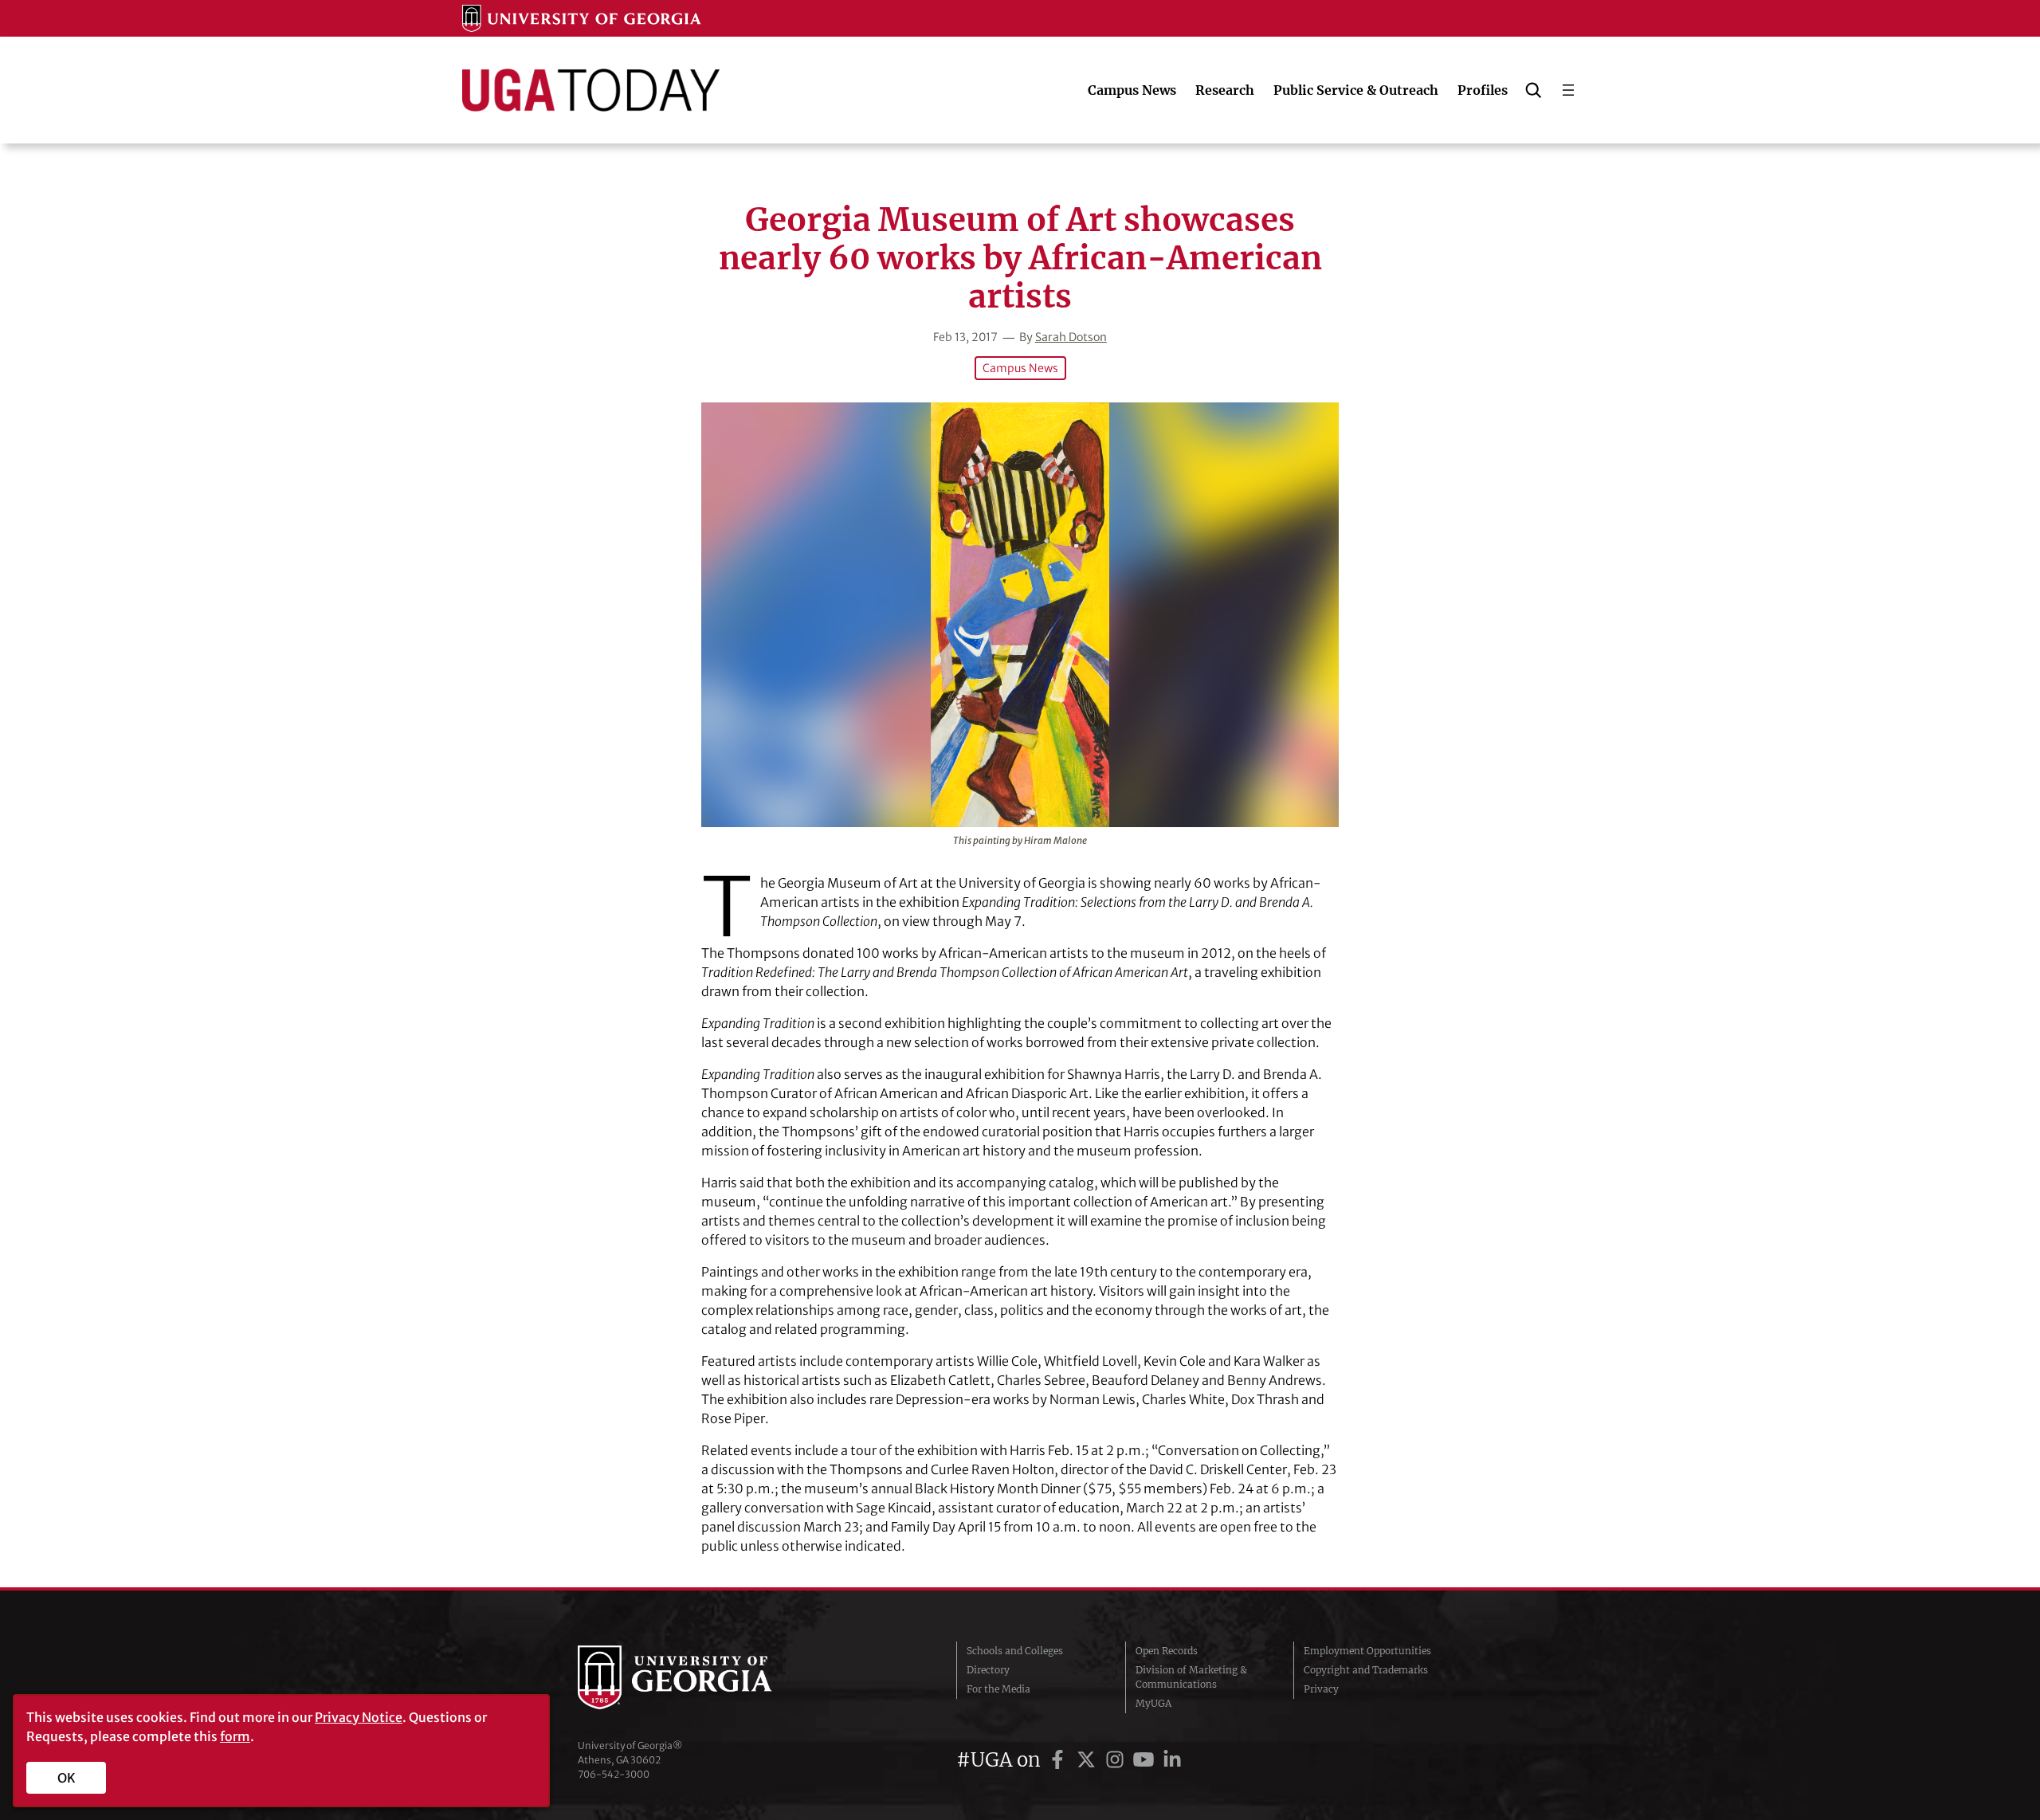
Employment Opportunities (1367, 1651)
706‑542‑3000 (614, 1774)
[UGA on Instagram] (1117, 1760)
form (235, 1736)
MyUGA (1153, 1703)
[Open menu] (1568, 90)
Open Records (1167, 1651)
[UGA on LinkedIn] (1172, 1760)
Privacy (1321, 1689)
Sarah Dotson (1071, 337)
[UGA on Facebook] (1060, 1760)
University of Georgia (697, 1677)
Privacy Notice (359, 1717)
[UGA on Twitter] (1089, 1760)
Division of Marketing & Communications (1191, 1677)
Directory (988, 1670)
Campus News (1020, 368)
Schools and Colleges (1015, 1651)
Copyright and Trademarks (1366, 1670)
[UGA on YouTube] (1146, 1760)
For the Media (998, 1689)
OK (67, 1778)
